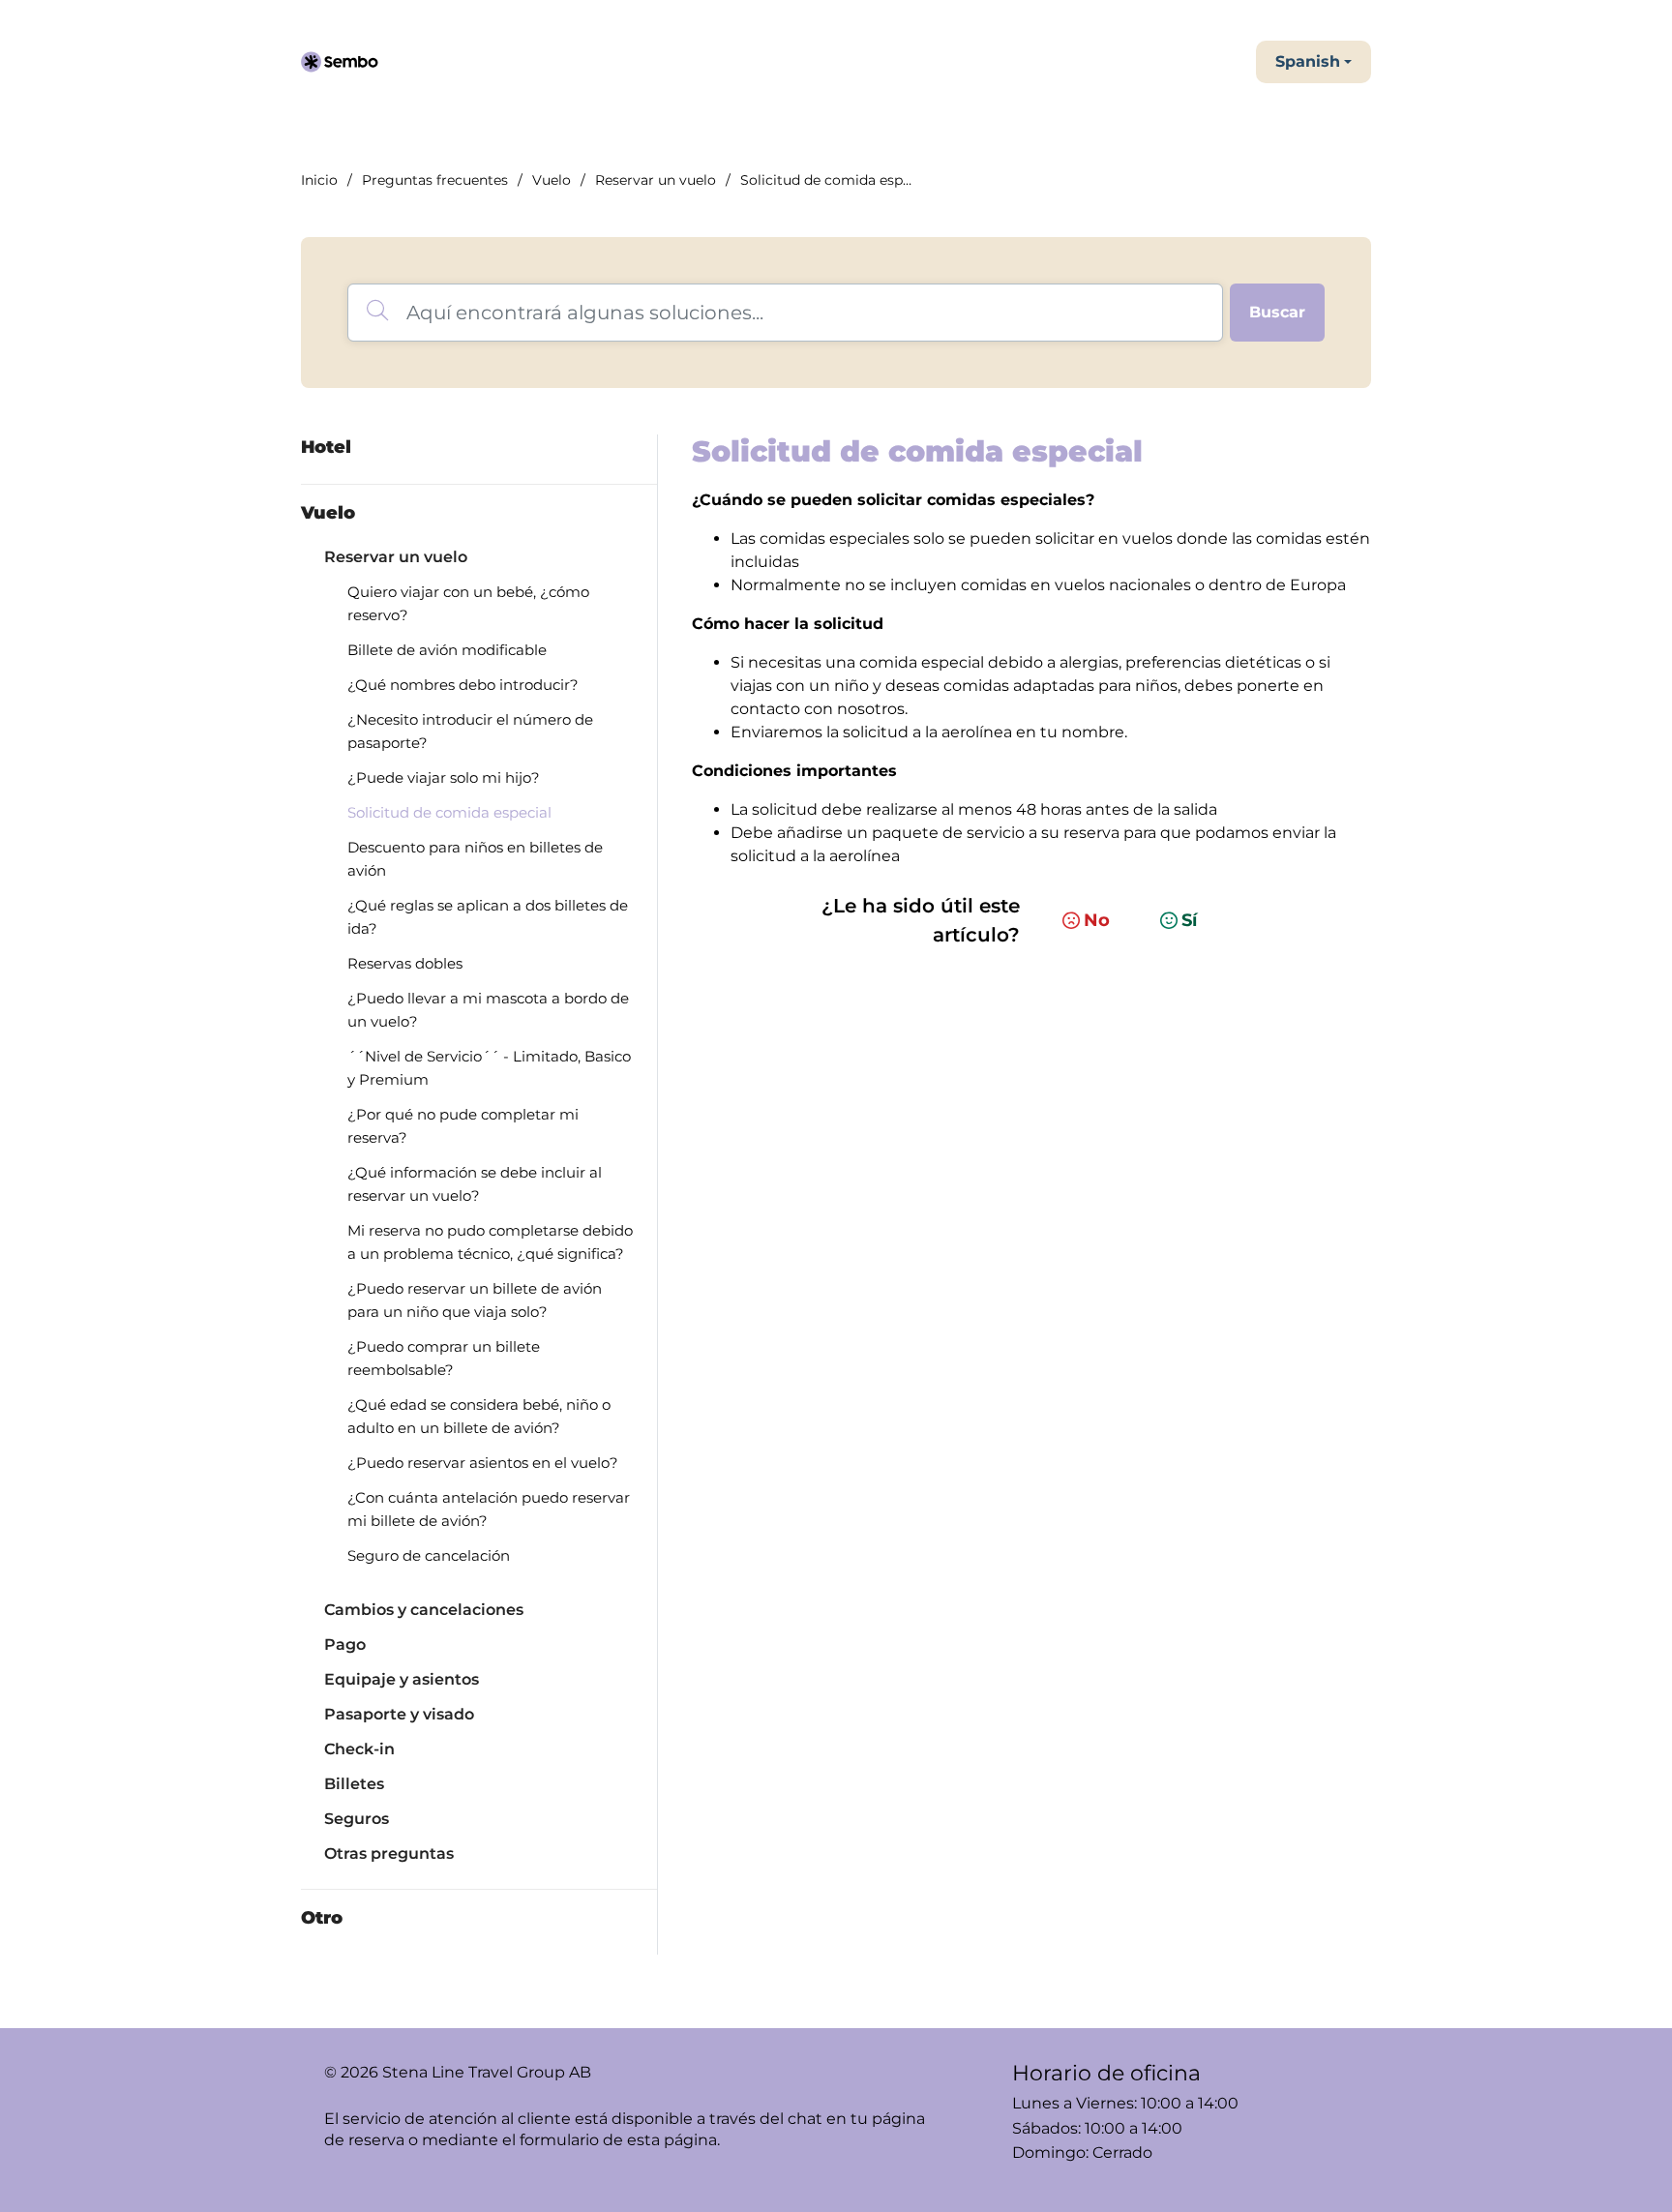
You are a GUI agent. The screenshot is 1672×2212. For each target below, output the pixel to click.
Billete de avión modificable (447, 650)
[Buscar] (1277, 313)
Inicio (319, 180)
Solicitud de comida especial (449, 812)
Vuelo (552, 180)
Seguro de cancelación (429, 1555)
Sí (1189, 920)
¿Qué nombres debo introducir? (463, 685)
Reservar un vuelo (656, 180)
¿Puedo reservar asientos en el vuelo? (483, 1463)
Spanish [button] (1308, 61)
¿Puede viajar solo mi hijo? (444, 777)
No (1097, 920)
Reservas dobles (405, 963)
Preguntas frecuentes (435, 180)
